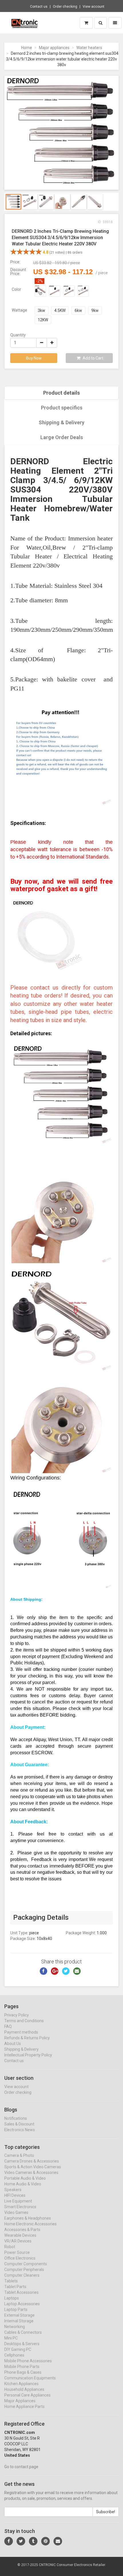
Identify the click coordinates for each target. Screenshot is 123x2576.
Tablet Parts (15, 2287)
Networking (15, 2327)
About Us (13, 2044)
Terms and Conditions (24, 2021)
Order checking (65, 7)
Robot (10, 2247)
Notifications (16, 2118)
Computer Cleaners (22, 2275)
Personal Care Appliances (27, 2395)
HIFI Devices (15, 2195)
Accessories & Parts (22, 2230)
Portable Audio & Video (25, 2178)
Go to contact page (21, 2467)
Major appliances (54, 48)
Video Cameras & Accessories (31, 2173)
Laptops (12, 2298)
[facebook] (9, 2541)
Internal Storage (19, 2321)
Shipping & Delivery (61, 422)
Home (27, 48)
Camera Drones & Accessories (32, 2161)
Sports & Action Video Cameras (33, 2167)
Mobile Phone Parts (22, 2367)
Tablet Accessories (21, 2292)
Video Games (16, 2212)
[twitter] (21, 2541)
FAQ (8, 2026)
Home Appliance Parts (24, 2407)
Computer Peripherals (24, 2270)
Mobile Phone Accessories (28, 2361)
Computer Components (26, 2264)
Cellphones (14, 2355)
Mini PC (11, 2338)
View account (94, 7)
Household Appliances (24, 2389)
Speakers (13, 2190)
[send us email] (58, 2541)
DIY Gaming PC (18, 2349)
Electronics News (20, 2130)
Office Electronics (20, 2258)
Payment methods (21, 2032)
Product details (61, 393)
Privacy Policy (17, 2015)
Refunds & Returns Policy (27, 2038)
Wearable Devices (20, 2235)
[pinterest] (45, 2541)
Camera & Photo (19, 2155)
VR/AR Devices (18, 2241)
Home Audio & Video (23, 2184)
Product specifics (62, 408)
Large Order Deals (62, 437)
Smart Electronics (20, 2207)
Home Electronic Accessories (30, 2224)
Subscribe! (106, 2512)
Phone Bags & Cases (23, 2372)
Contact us (39, 7)
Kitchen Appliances (21, 2384)
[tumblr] (33, 2541)
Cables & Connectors (23, 2332)
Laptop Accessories (22, 2304)
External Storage (19, 2315)
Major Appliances (20, 2401)
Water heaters (89, 48)
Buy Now (34, 358)
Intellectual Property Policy (28, 2055)
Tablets (11, 2281)
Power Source (17, 2252)
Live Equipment (18, 2201)
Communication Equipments (30, 2378)
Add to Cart (93, 358)
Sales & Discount (19, 2124)
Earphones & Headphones (28, 2218)
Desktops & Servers (22, 2344)
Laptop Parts (16, 2309)
